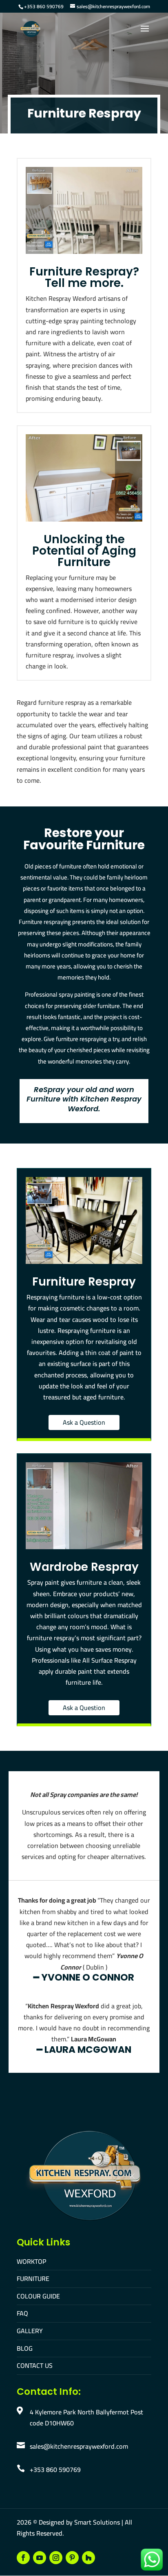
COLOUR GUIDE (38, 2296)
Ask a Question (84, 1422)
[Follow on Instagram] (56, 2558)
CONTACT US (35, 2365)
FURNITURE (33, 2278)
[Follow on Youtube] (40, 2558)
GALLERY (30, 2331)
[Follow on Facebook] (23, 2558)
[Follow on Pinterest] (72, 2558)
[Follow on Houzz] (88, 2558)
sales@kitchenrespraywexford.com (79, 2446)
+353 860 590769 (44, 6)
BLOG (25, 2348)
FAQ (22, 2313)
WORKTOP (31, 2261)
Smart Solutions (97, 2522)
